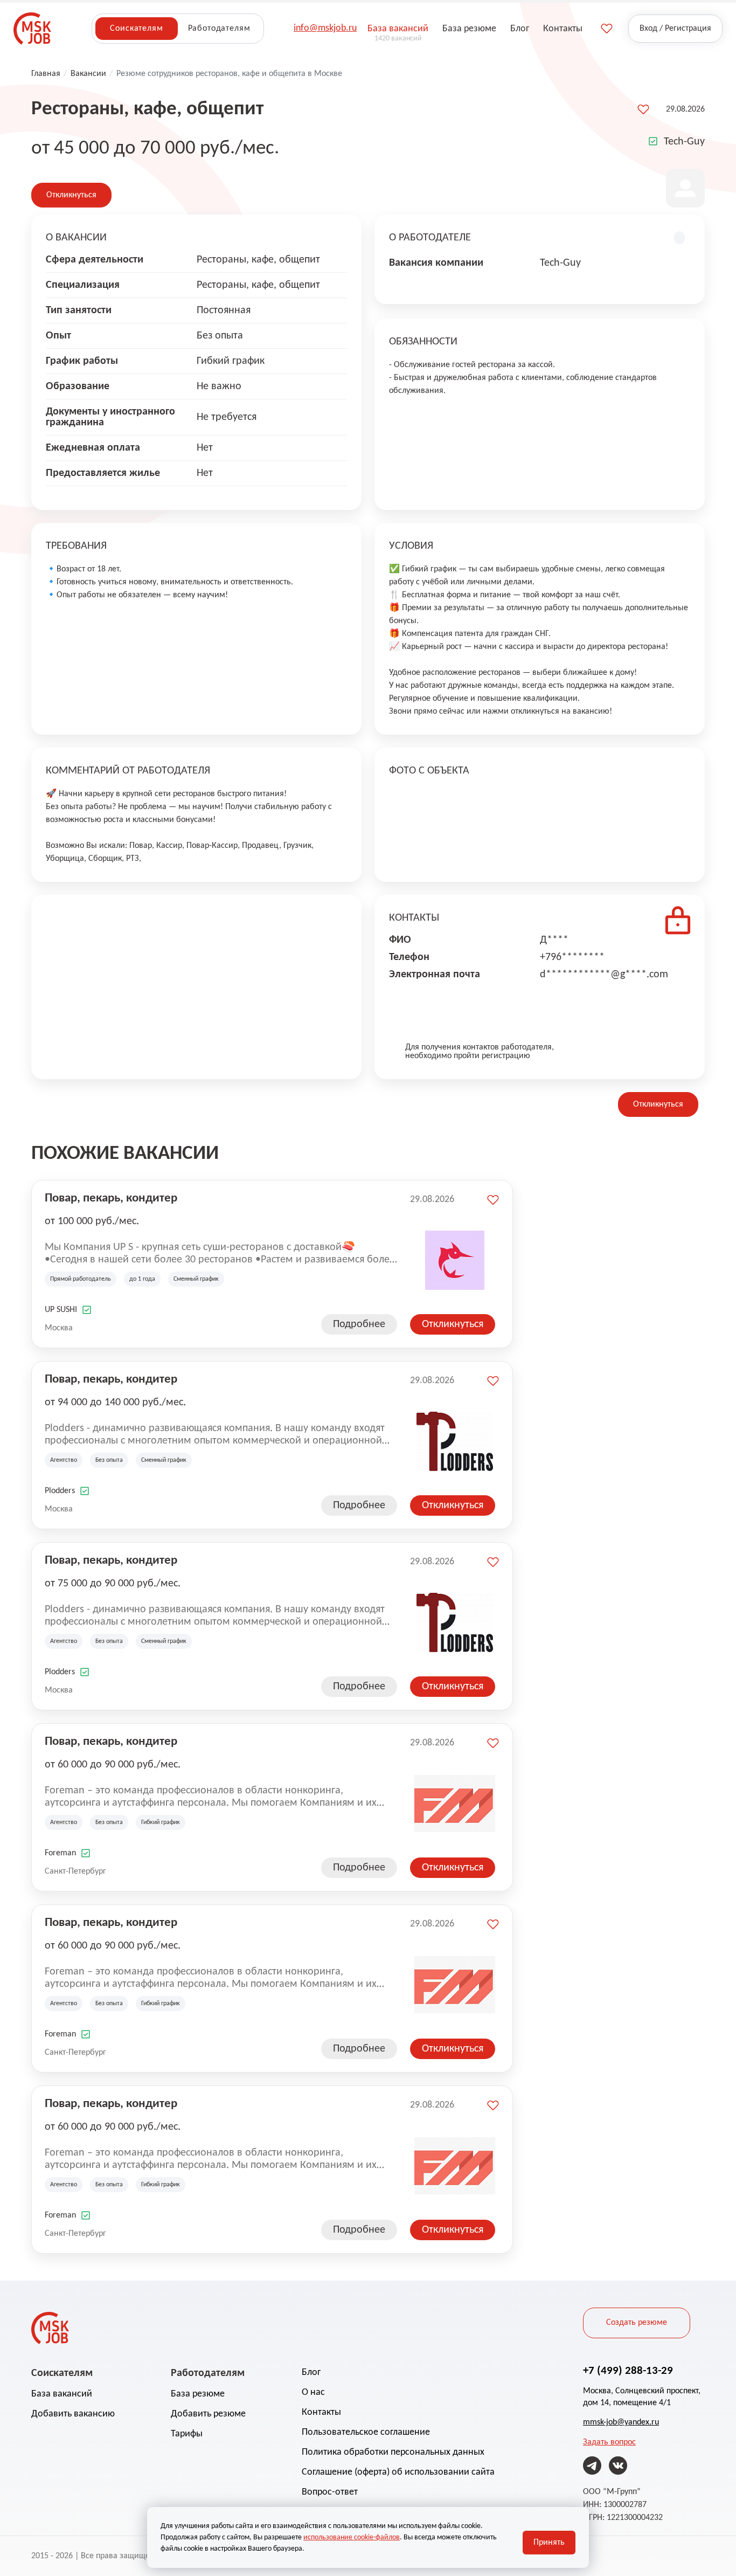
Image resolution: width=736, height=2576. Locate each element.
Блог (311, 2373)
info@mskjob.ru (325, 28)
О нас (313, 2392)
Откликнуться (71, 195)
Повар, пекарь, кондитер (111, 1199)
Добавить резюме (208, 2414)
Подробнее (359, 1324)
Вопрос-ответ (330, 2492)
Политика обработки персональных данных (393, 2452)
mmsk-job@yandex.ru (621, 2422)
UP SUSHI (61, 1310)
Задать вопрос (609, 2442)
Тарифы (187, 2434)
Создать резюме (637, 2323)
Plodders (60, 1491)
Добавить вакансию (73, 2414)
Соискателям (136, 29)
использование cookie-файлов (352, 2537)
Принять (549, 2543)
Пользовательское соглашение (366, 2432)
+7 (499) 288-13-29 (628, 2371)
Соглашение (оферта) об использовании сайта (398, 2472)
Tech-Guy (684, 142)
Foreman (60, 1853)
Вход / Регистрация (675, 29)
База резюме (198, 2394)
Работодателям (219, 29)
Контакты (321, 2412)
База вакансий (62, 2394)
